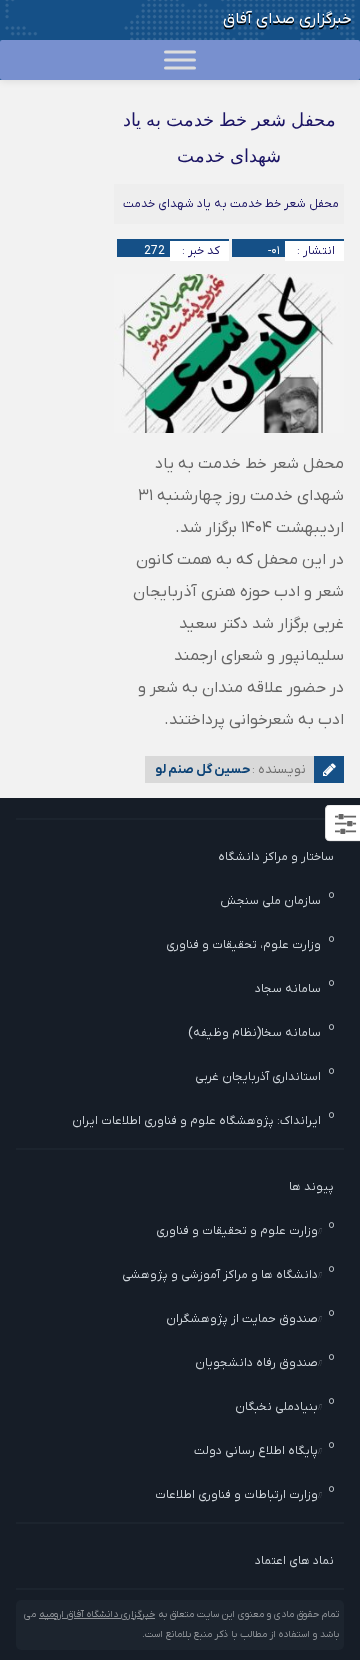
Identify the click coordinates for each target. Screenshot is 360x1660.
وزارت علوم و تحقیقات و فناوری (237, 1231)
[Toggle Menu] (180, 59)
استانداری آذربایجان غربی (258, 1077)
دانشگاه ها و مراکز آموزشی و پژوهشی (220, 1275)
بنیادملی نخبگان (276, 1407)
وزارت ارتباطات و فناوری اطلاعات (236, 1495)
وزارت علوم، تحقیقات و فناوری (243, 945)
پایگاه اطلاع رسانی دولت (256, 1451)
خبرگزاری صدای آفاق (287, 19)
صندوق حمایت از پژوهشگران (242, 1319)
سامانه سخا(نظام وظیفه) (254, 1033)
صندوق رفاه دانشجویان (256, 1363)
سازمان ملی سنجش (270, 901)
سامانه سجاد (288, 989)
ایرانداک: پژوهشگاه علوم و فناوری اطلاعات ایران (196, 1121)
